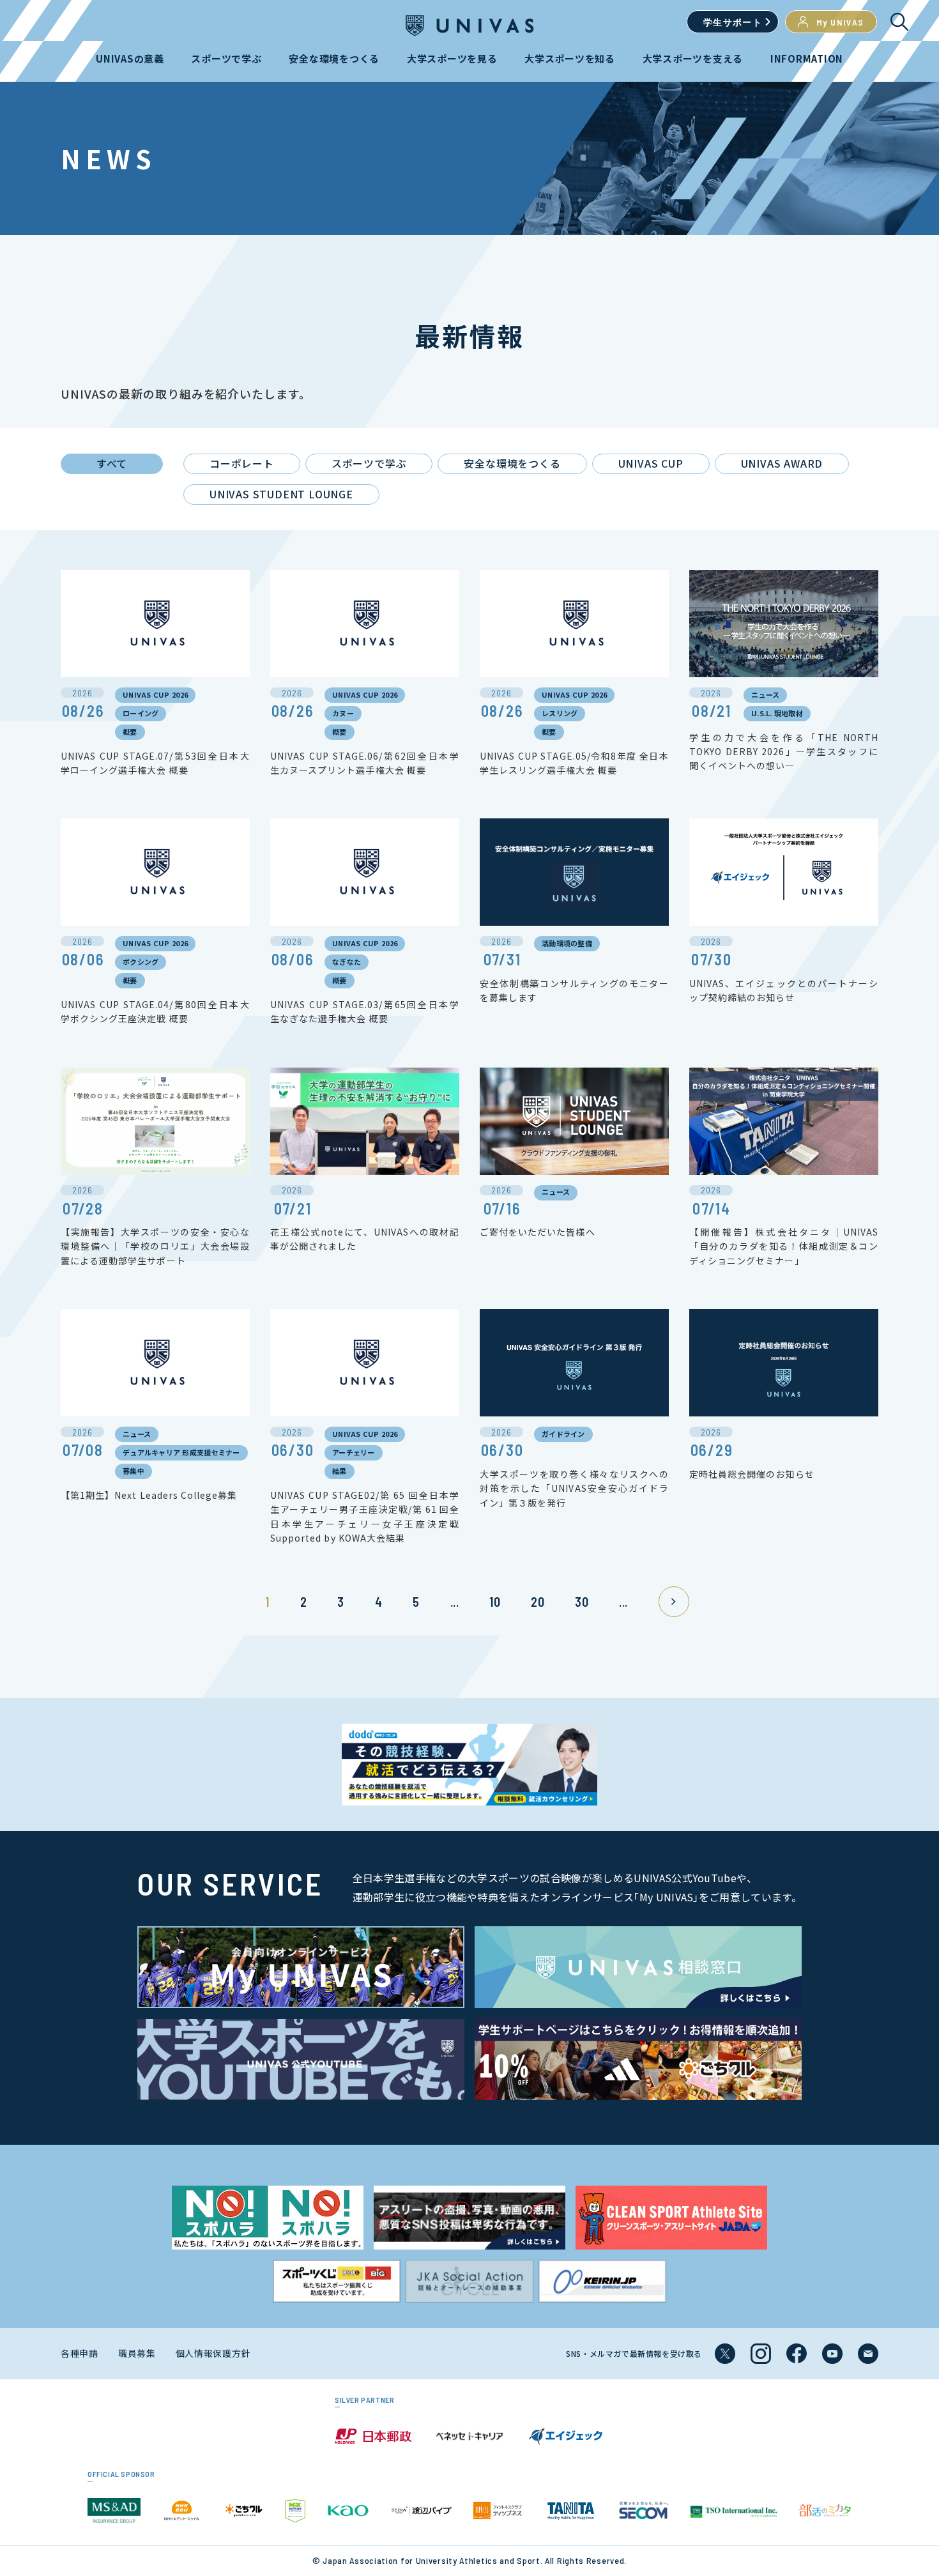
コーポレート (242, 463)
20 (538, 1602)
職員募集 (137, 2353)
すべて (112, 463)
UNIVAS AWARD (782, 463)
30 (582, 1602)
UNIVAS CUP (651, 463)
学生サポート (733, 22)
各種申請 (80, 2353)
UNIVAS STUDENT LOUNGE (281, 494)
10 (495, 1602)
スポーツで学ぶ (369, 463)
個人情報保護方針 (213, 2353)
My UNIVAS (840, 22)
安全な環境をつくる (512, 463)
